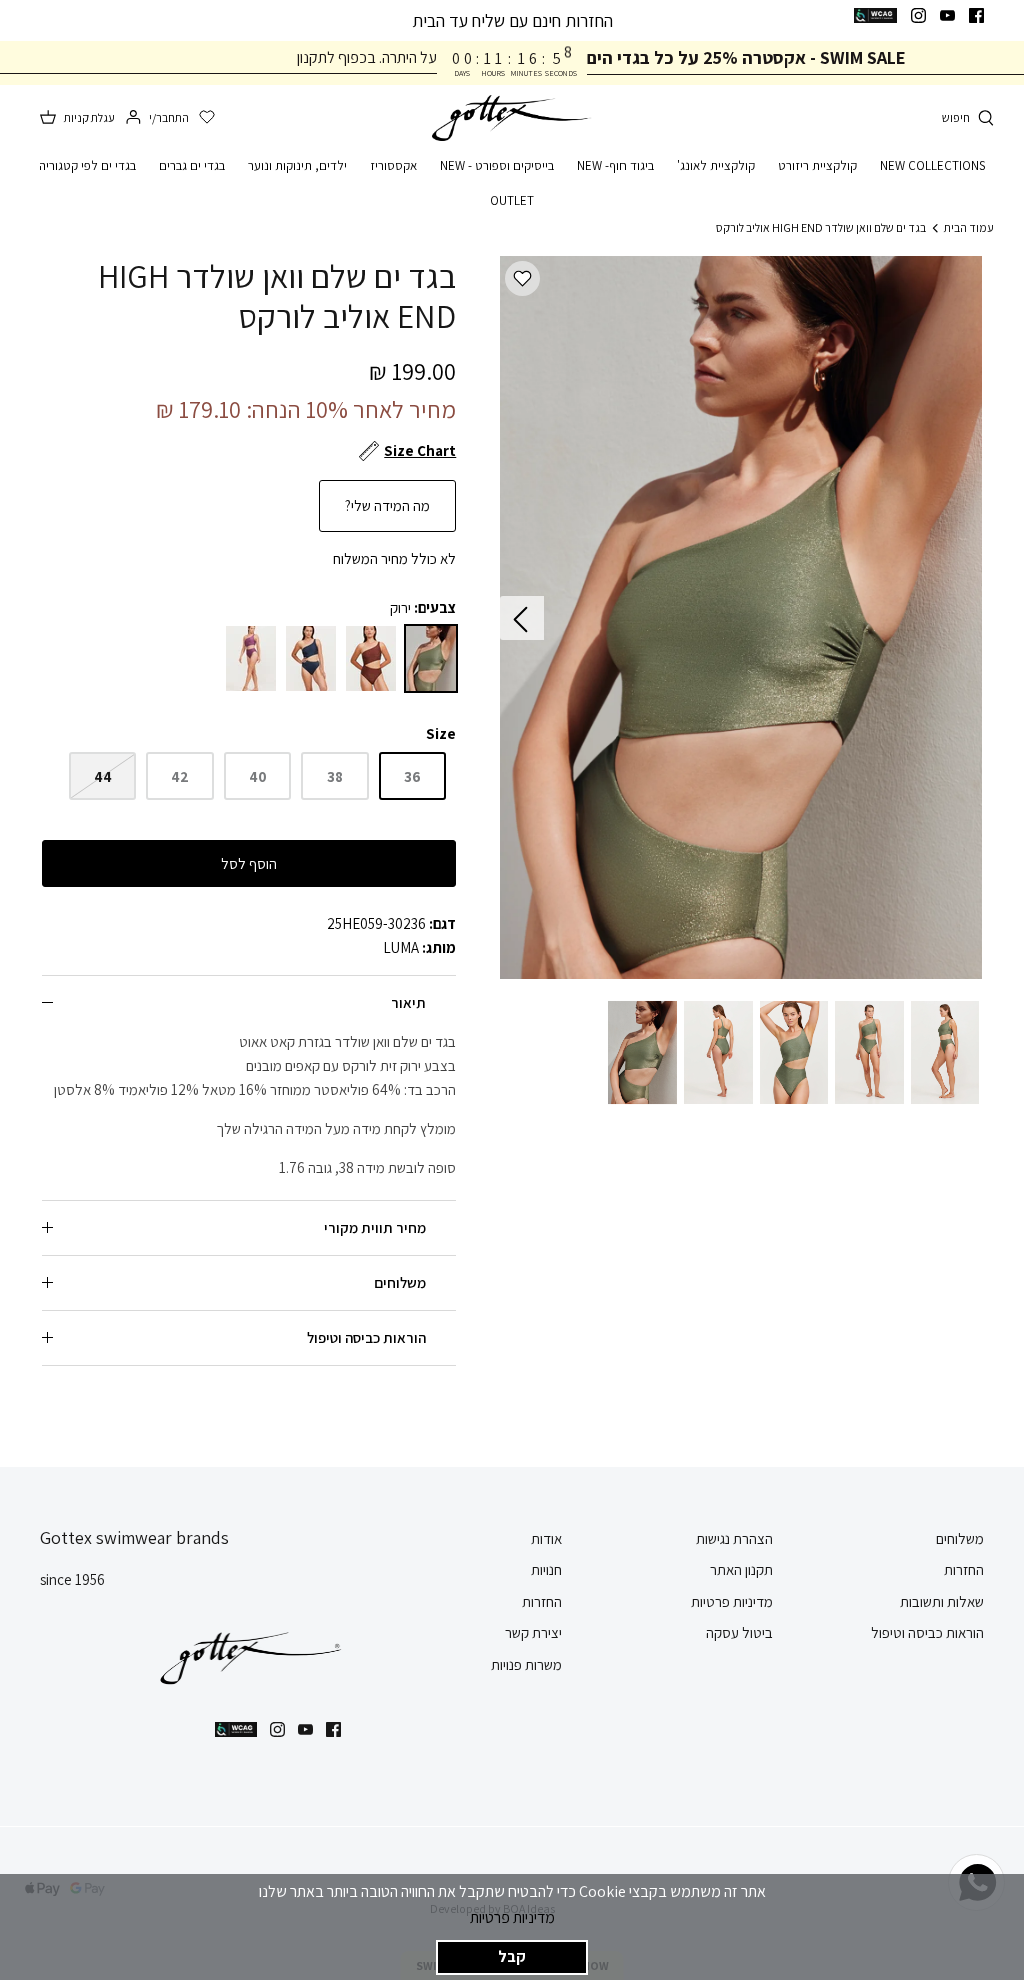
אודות (546, 1538)
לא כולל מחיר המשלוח (394, 558)
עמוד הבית (969, 226)
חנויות (546, 1569)
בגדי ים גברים (192, 165)
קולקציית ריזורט (817, 165)
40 (258, 776)
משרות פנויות (526, 1664)
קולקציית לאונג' (716, 165)
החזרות (964, 1569)
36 (412, 776)
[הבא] (522, 618)
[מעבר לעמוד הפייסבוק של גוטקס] (976, 15)
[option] (741, 617)
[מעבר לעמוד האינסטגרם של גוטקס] (918, 15)
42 (180, 776)
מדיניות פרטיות (512, 1917)
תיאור (408, 1002)
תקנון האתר (741, 1569)
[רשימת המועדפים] (207, 118)
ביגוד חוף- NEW (615, 165)
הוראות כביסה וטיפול (366, 1337)
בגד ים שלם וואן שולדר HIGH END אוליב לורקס (821, 226)
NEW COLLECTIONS (932, 165)
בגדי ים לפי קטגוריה (87, 165)
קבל (512, 1956)
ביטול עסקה (739, 1632)
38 (335, 776)
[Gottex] (512, 118)
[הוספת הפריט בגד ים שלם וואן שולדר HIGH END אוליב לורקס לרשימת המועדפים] (522, 278)
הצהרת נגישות (734, 1538)
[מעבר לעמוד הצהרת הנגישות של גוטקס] (875, 15)
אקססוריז (393, 165)
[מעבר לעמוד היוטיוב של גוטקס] (947, 15)
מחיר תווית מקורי (375, 1227)
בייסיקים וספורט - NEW (497, 165)
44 (103, 776)
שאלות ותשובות (942, 1601)
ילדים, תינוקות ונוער (297, 165)
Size (441, 733)
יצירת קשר (533, 1632)
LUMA (401, 947)
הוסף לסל (249, 863)
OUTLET (512, 200)
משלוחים (400, 1282)
